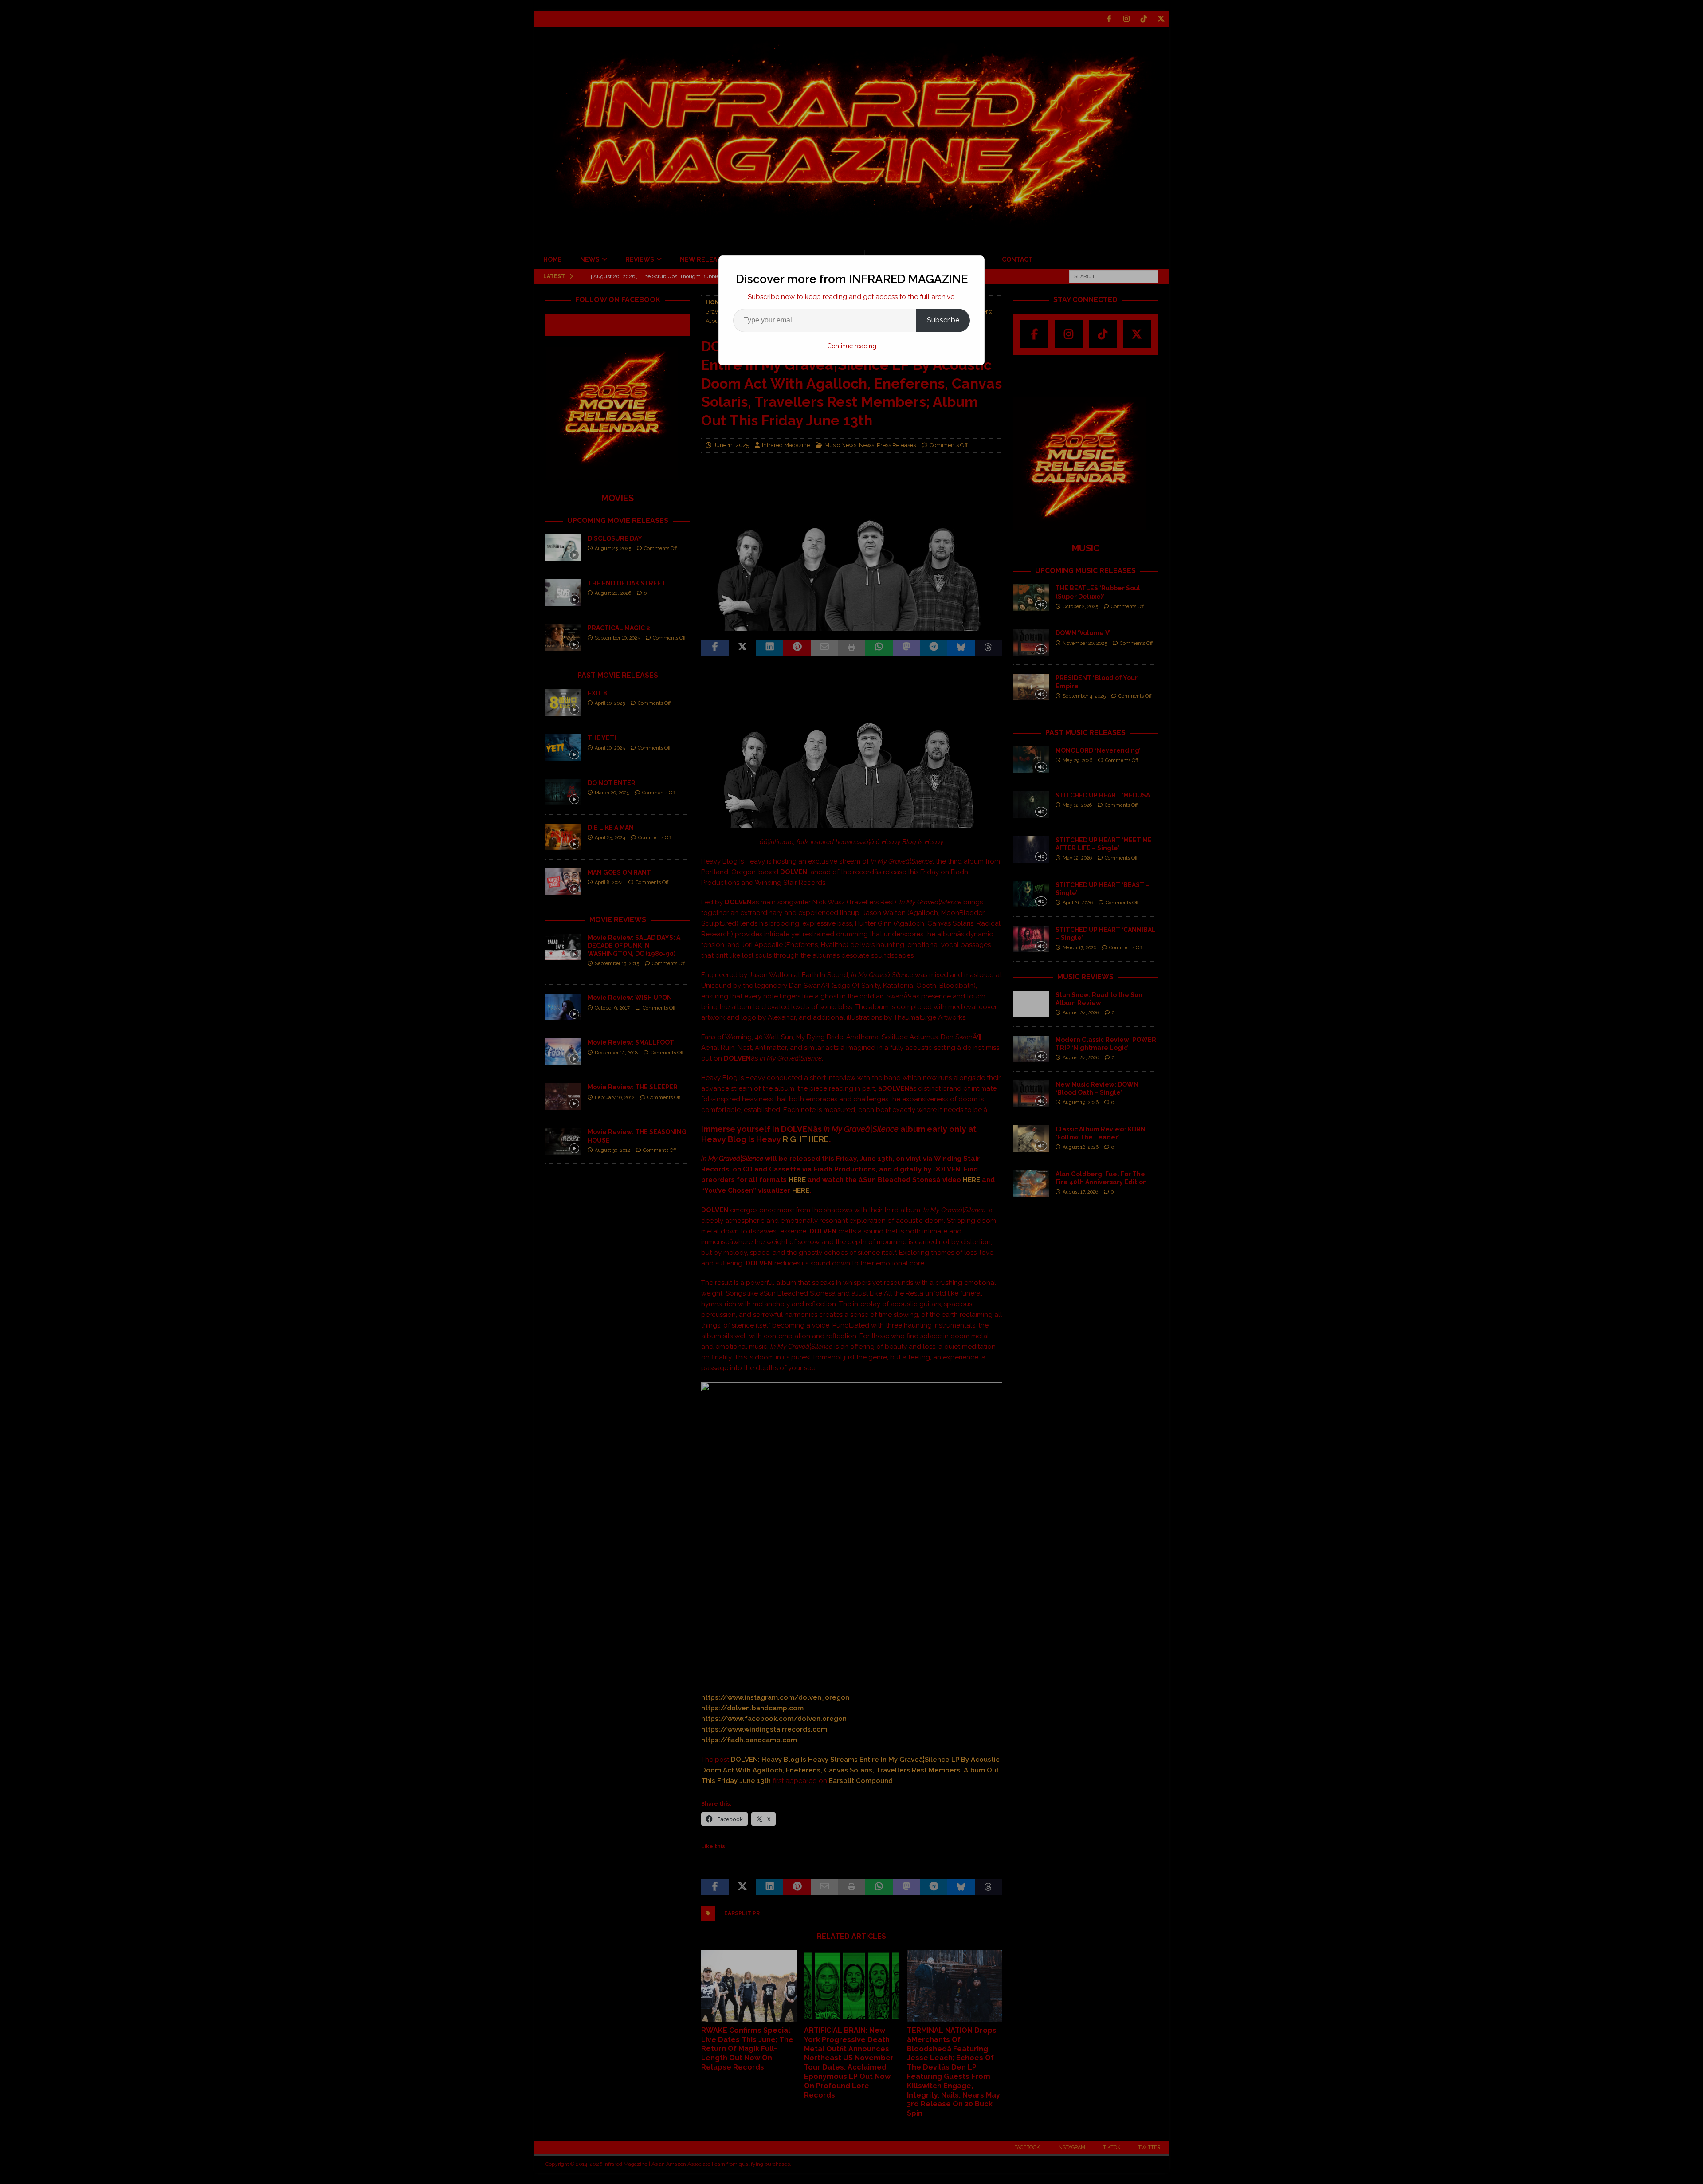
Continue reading (852, 346)
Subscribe (943, 320)
